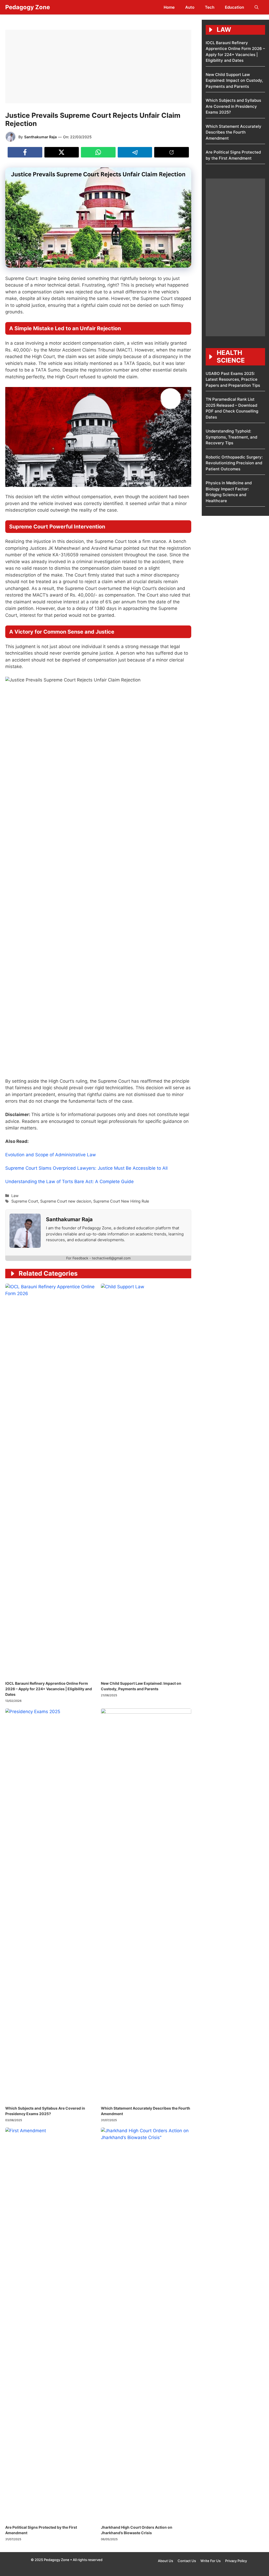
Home (169, 7)
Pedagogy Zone (28, 7)
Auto (190, 7)
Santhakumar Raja (40, 137)
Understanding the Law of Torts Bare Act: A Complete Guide (69, 1182)
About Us (165, 2561)
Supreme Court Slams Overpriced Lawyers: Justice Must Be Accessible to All (86, 1168)
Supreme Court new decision (66, 1201)
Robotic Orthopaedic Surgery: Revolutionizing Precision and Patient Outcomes (234, 463)
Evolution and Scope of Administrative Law (51, 1155)
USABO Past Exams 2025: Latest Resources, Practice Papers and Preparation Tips (233, 379)
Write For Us (211, 2561)
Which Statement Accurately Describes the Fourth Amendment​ (234, 132)
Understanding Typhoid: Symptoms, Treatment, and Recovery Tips (231, 437)
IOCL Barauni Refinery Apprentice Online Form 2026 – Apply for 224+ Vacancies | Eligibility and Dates (49, 1689)
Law (15, 1196)
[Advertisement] (98, 67)
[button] (257, 7)
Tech (210, 7)
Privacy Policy (236, 2561)
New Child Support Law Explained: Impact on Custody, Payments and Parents (234, 80)
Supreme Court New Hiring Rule (121, 1201)
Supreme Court (25, 1201)
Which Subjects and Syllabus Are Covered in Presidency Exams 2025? (233, 106)
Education (234, 7)
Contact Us (187, 2561)
